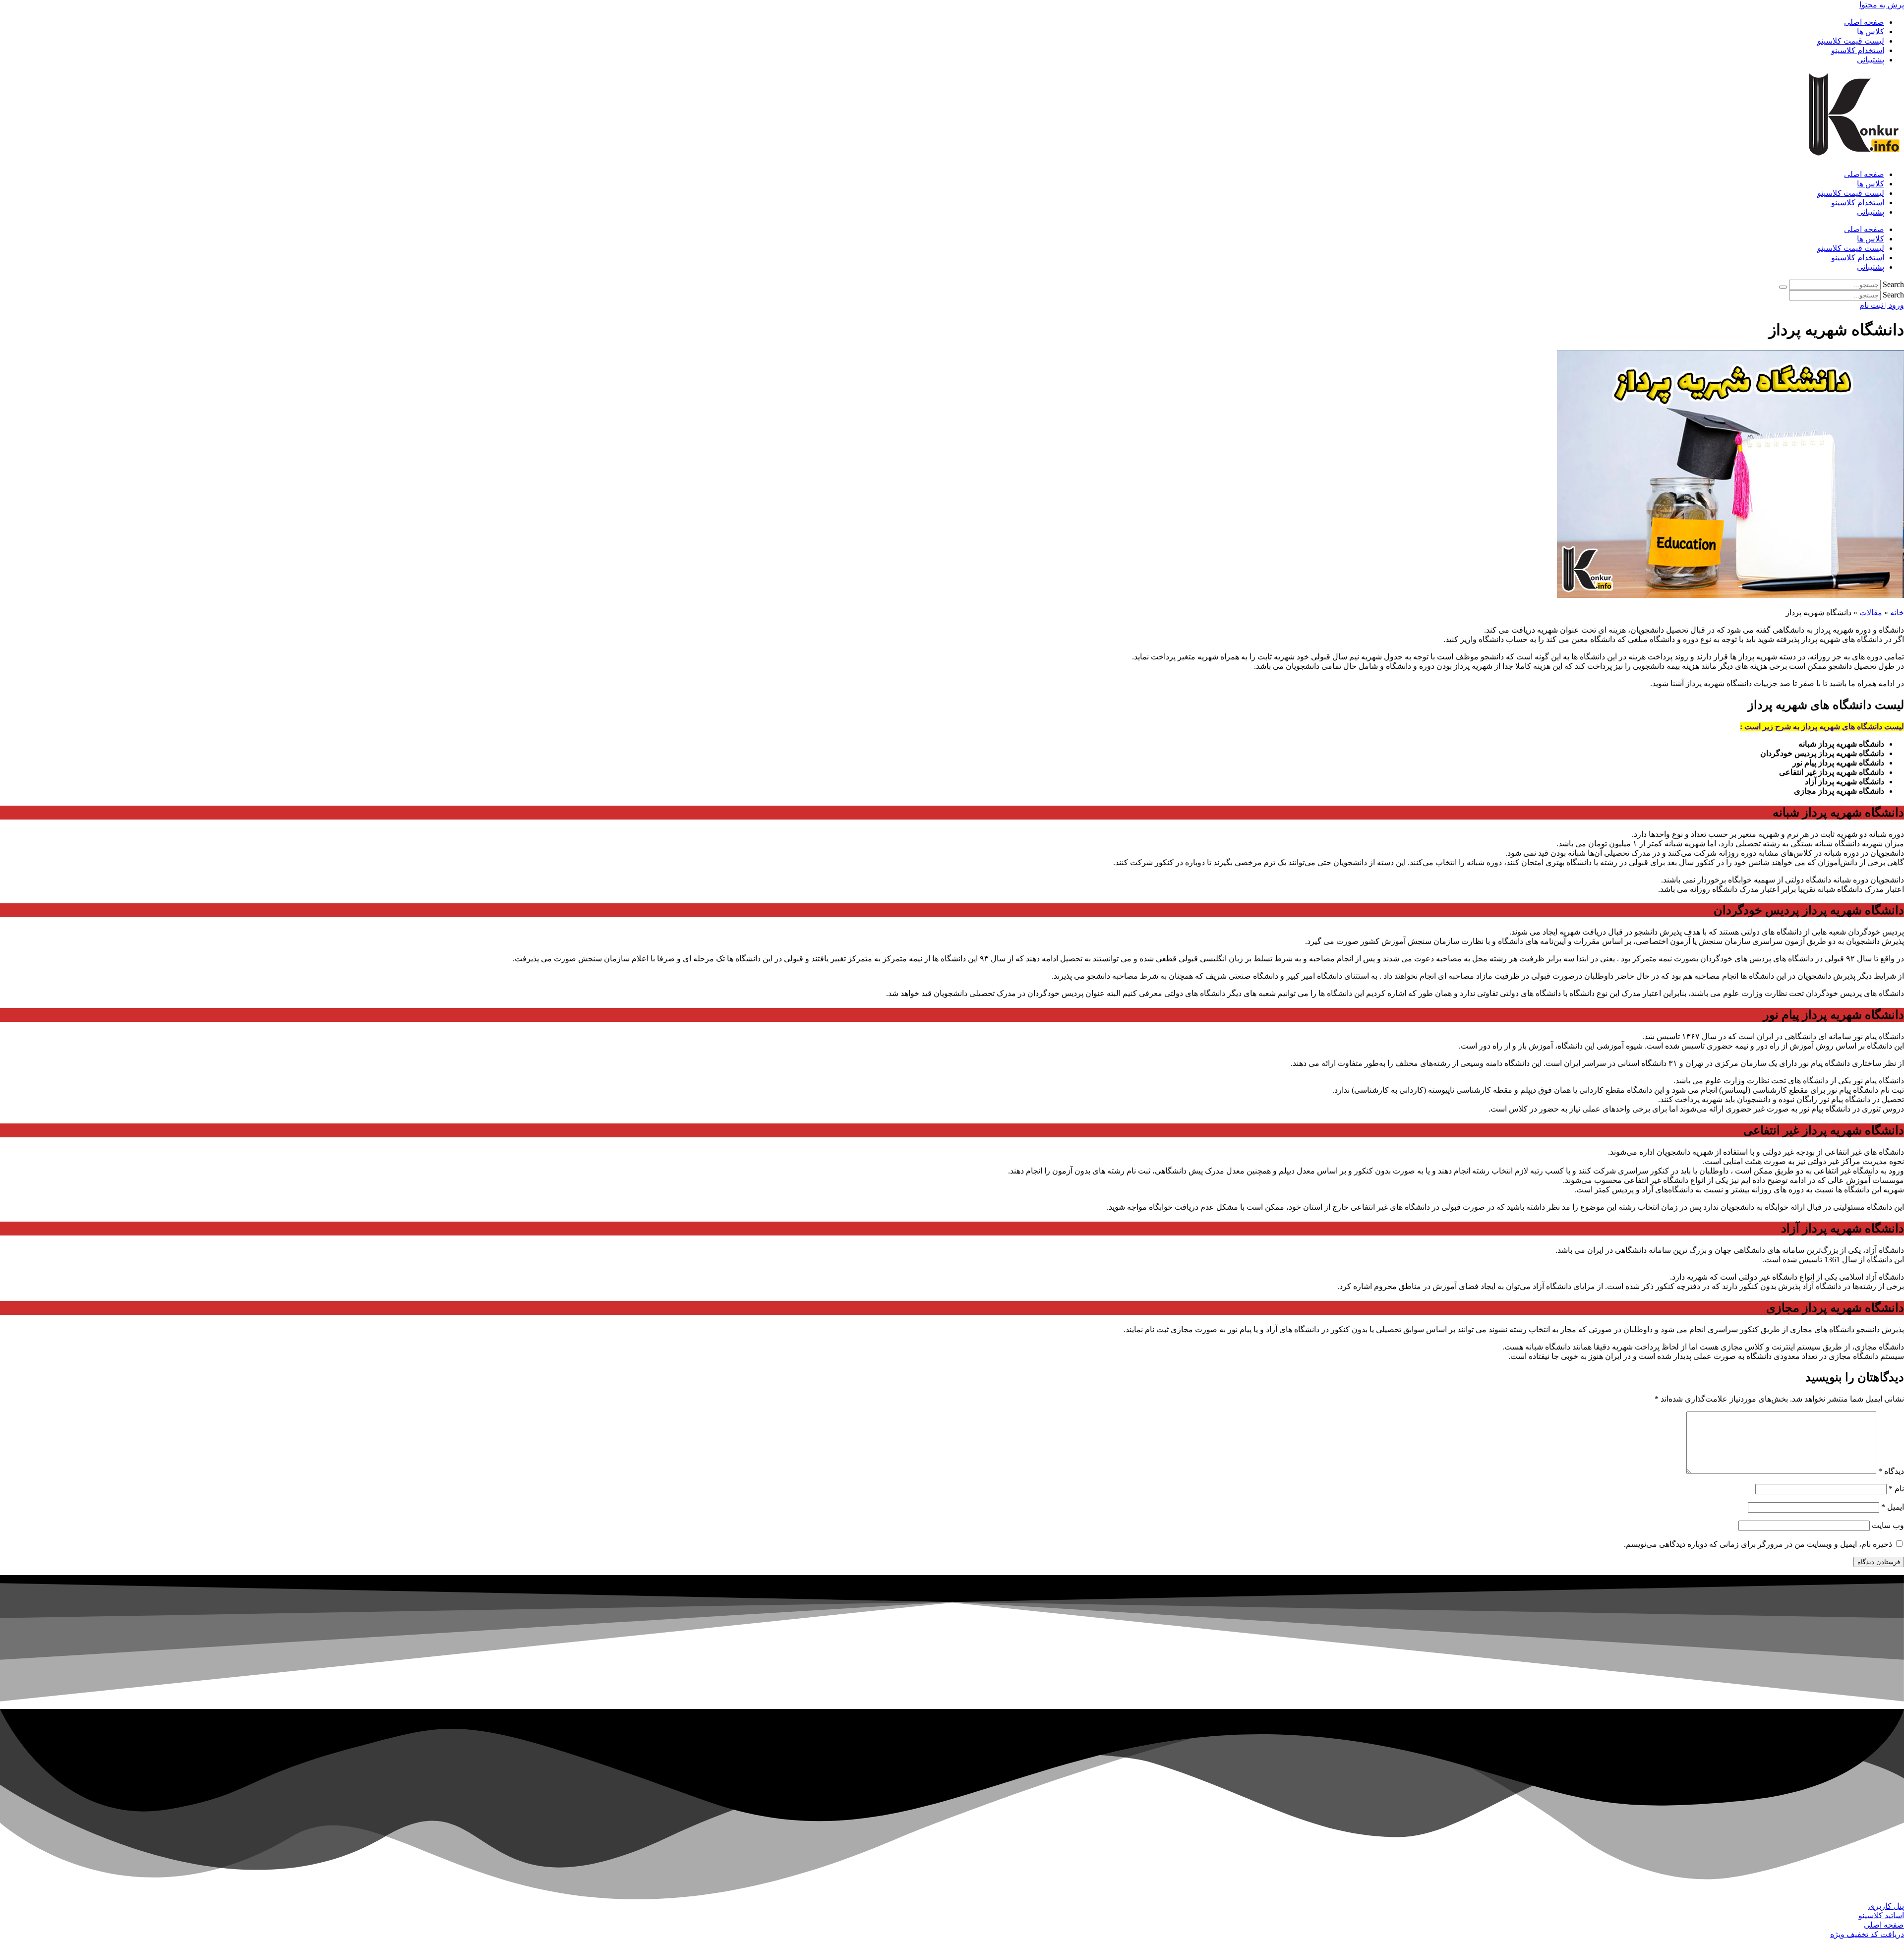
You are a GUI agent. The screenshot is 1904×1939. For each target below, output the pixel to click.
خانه (1897, 613)
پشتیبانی (1871, 60)
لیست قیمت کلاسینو (1851, 41)
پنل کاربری (1886, 1906)
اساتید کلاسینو (1881, 1915)
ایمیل (1893, 1507)
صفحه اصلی (1864, 22)
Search (1893, 284)
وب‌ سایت (1888, 1525)
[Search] (1783, 287)
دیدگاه (1891, 1471)
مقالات (1871, 613)
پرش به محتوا (1882, 5)
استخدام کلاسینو (1858, 50)
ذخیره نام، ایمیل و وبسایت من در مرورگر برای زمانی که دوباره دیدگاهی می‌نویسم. (1758, 1544)
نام (1896, 1489)
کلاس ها (1871, 31)
